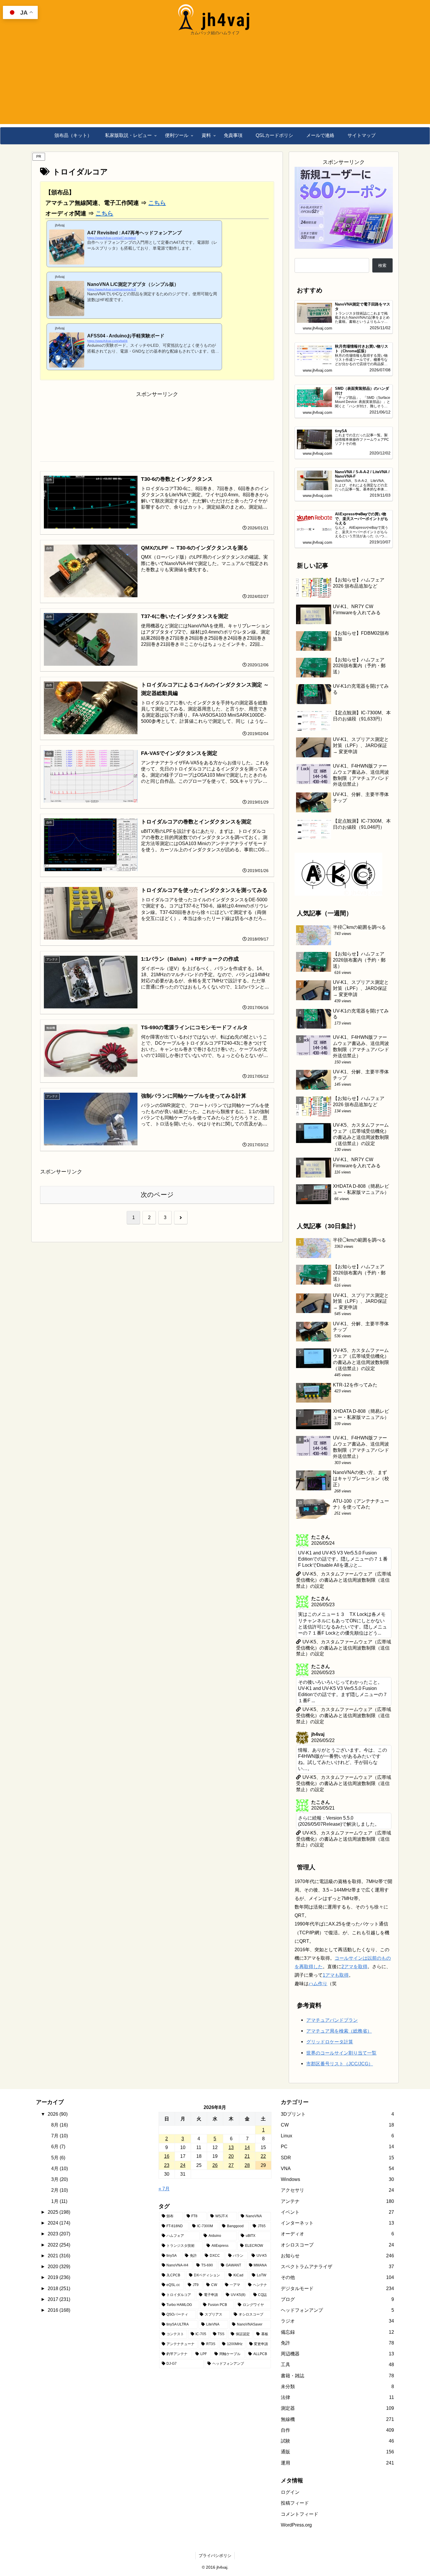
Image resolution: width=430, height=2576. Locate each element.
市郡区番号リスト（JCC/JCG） (340, 2064)
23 (167, 2165)
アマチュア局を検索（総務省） (339, 2031)
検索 (382, 265)
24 (183, 2165)
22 (263, 2156)
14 (247, 2147)
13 (231, 2147)
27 (231, 2165)
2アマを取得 (354, 1966)
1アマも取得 (336, 1975)
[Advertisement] (215, 83)
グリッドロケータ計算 (330, 2042)
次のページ (157, 1195)
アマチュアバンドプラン (332, 2020)
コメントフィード (300, 2514)
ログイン (290, 2492)
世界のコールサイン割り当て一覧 (341, 2053)
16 (167, 2156)
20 (231, 2156)
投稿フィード (295, 2503)
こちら (157, 203)
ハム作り (318, 1983)
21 (247, 2156)
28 (247, 2165)
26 (215, 2165)
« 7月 (164, 2189)
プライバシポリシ (215, 2556)
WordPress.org (296, 2525)
